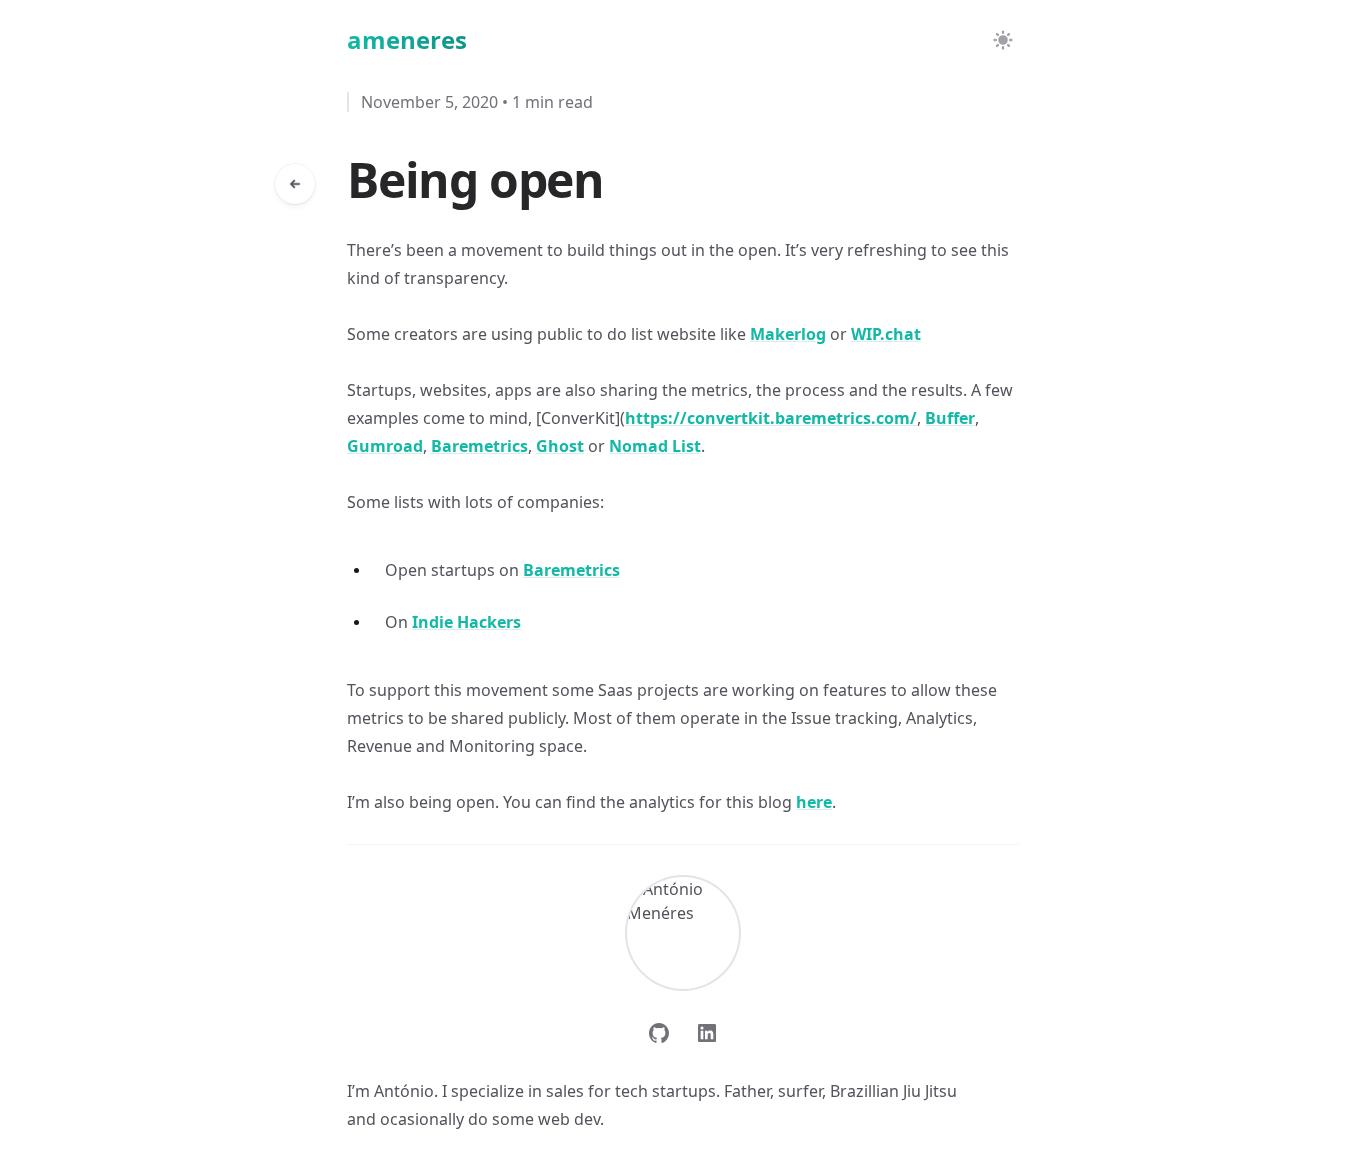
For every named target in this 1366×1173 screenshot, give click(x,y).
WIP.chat (886, 334)
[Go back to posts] (295, 184)
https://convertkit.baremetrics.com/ (771, 418)
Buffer (950, 418)
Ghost (560, 446)
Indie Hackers (466, 622)
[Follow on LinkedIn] (707, 1033)
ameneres (407, 40)
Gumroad (385, 446)
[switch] (1003, 40)
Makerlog (788, 334)
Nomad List (655, 446)
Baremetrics (479, 446)
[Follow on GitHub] (659, 1033)
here (814, 802)
